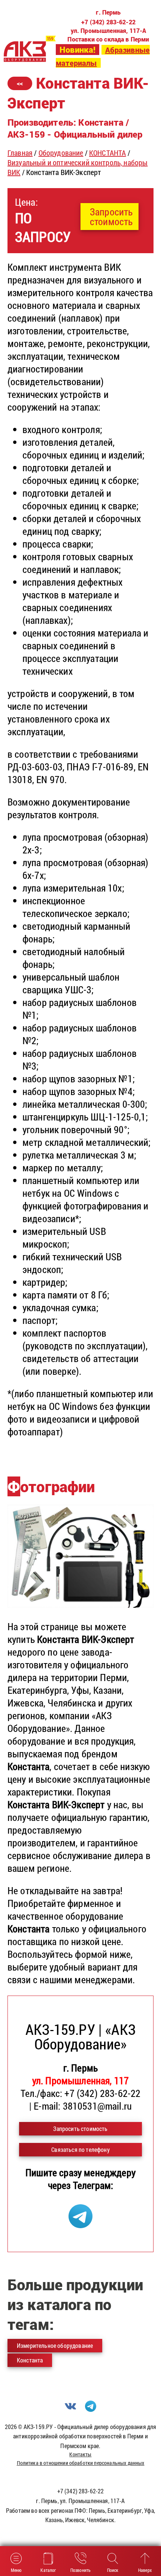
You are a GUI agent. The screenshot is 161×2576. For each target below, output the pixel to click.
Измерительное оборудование (55, 2345)
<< (20, 83)
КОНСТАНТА (107, 153)
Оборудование (61, 153)
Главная (20, 153)
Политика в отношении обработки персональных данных (81, 2463)
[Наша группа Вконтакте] (70, 2409)
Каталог (48, 2570)
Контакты (80, 2454)
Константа (30, 2360)
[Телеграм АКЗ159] (80, 2224)
